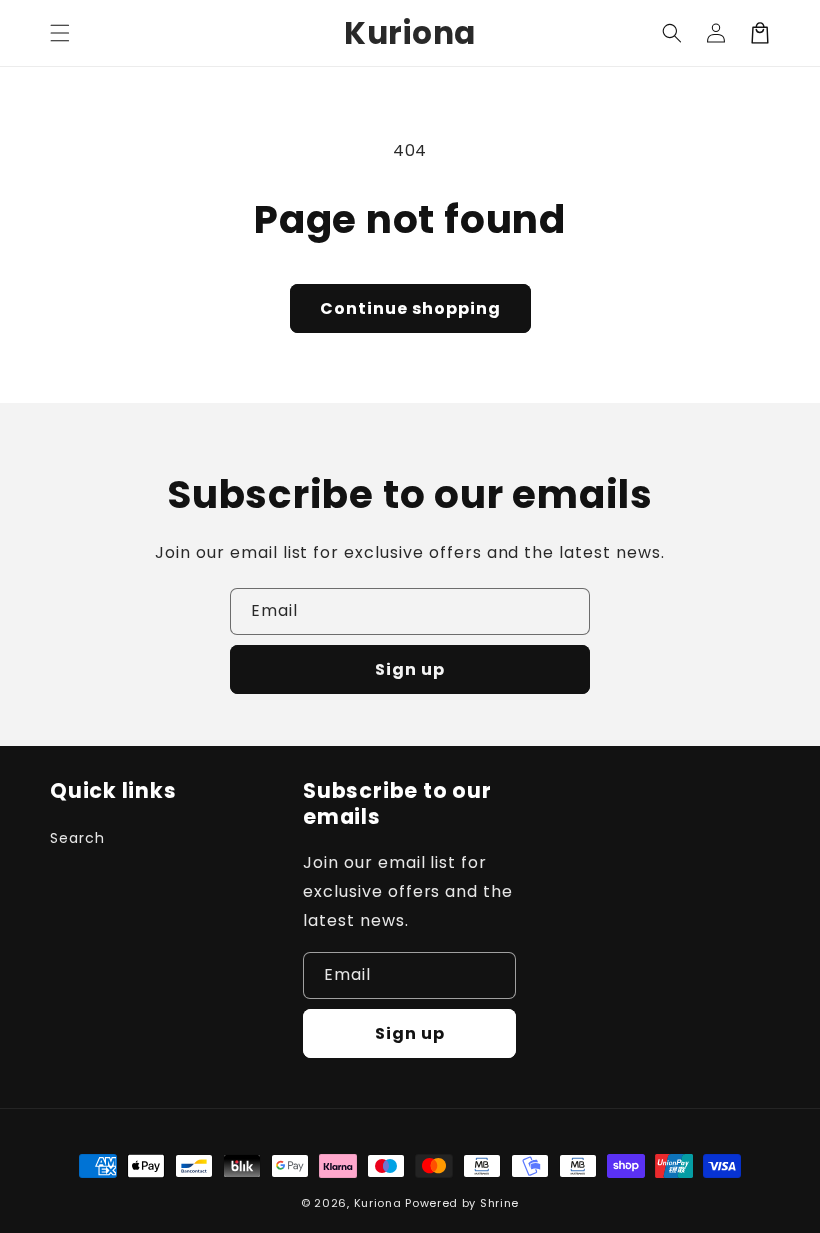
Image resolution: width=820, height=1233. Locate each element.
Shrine (499, 1203)
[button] (60, 33)
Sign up (410, 669)
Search (77, 838)
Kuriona (378, 1203)
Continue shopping (410, 308)
